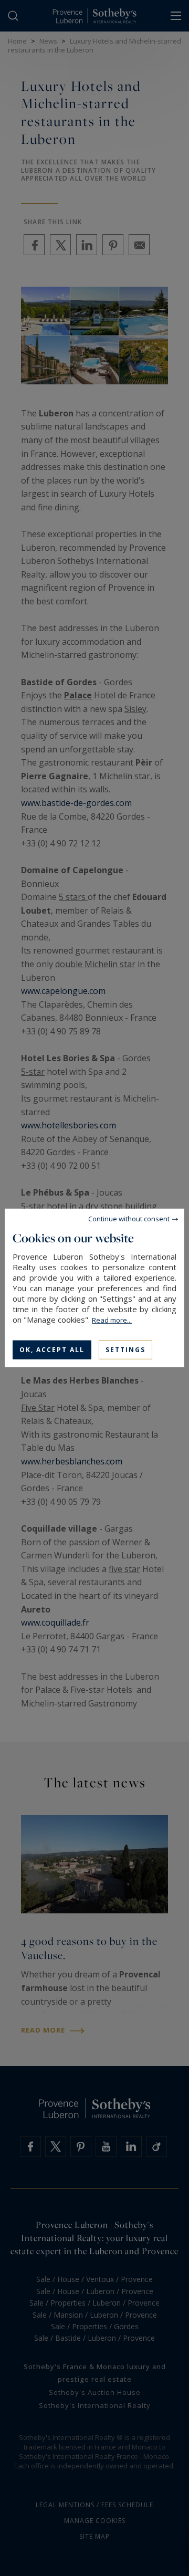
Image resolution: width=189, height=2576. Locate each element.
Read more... (112, 1320)
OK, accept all (52, 1350)
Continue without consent (129, 1219)
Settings (125, 1350)
